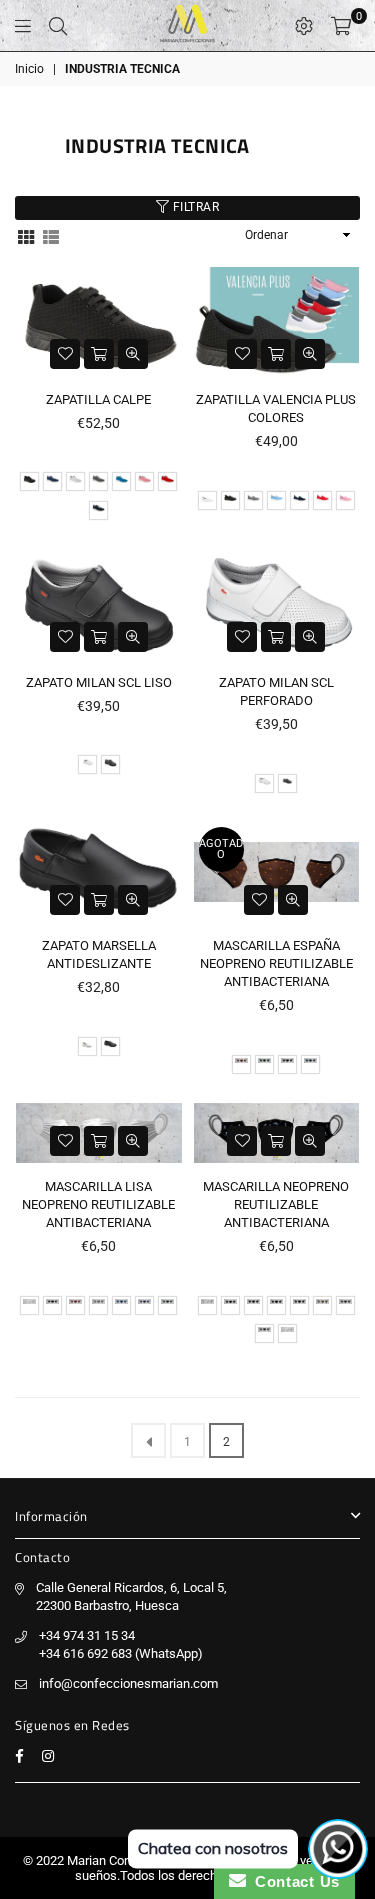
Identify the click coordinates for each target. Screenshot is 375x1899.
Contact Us (293, 1881)
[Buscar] (58, 26)
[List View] (51, 235)
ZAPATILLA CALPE (98, 399)
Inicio (29, 69)
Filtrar (194, 207)
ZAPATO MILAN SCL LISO (99, 682)
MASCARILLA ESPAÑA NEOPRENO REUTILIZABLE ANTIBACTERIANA (276, 963)
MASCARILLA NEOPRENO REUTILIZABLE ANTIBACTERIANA (276, 1204)
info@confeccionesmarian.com (128, 1683)
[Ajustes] (304, 26)
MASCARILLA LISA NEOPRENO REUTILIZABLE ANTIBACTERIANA (98, 1204)
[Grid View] (26, 235)
